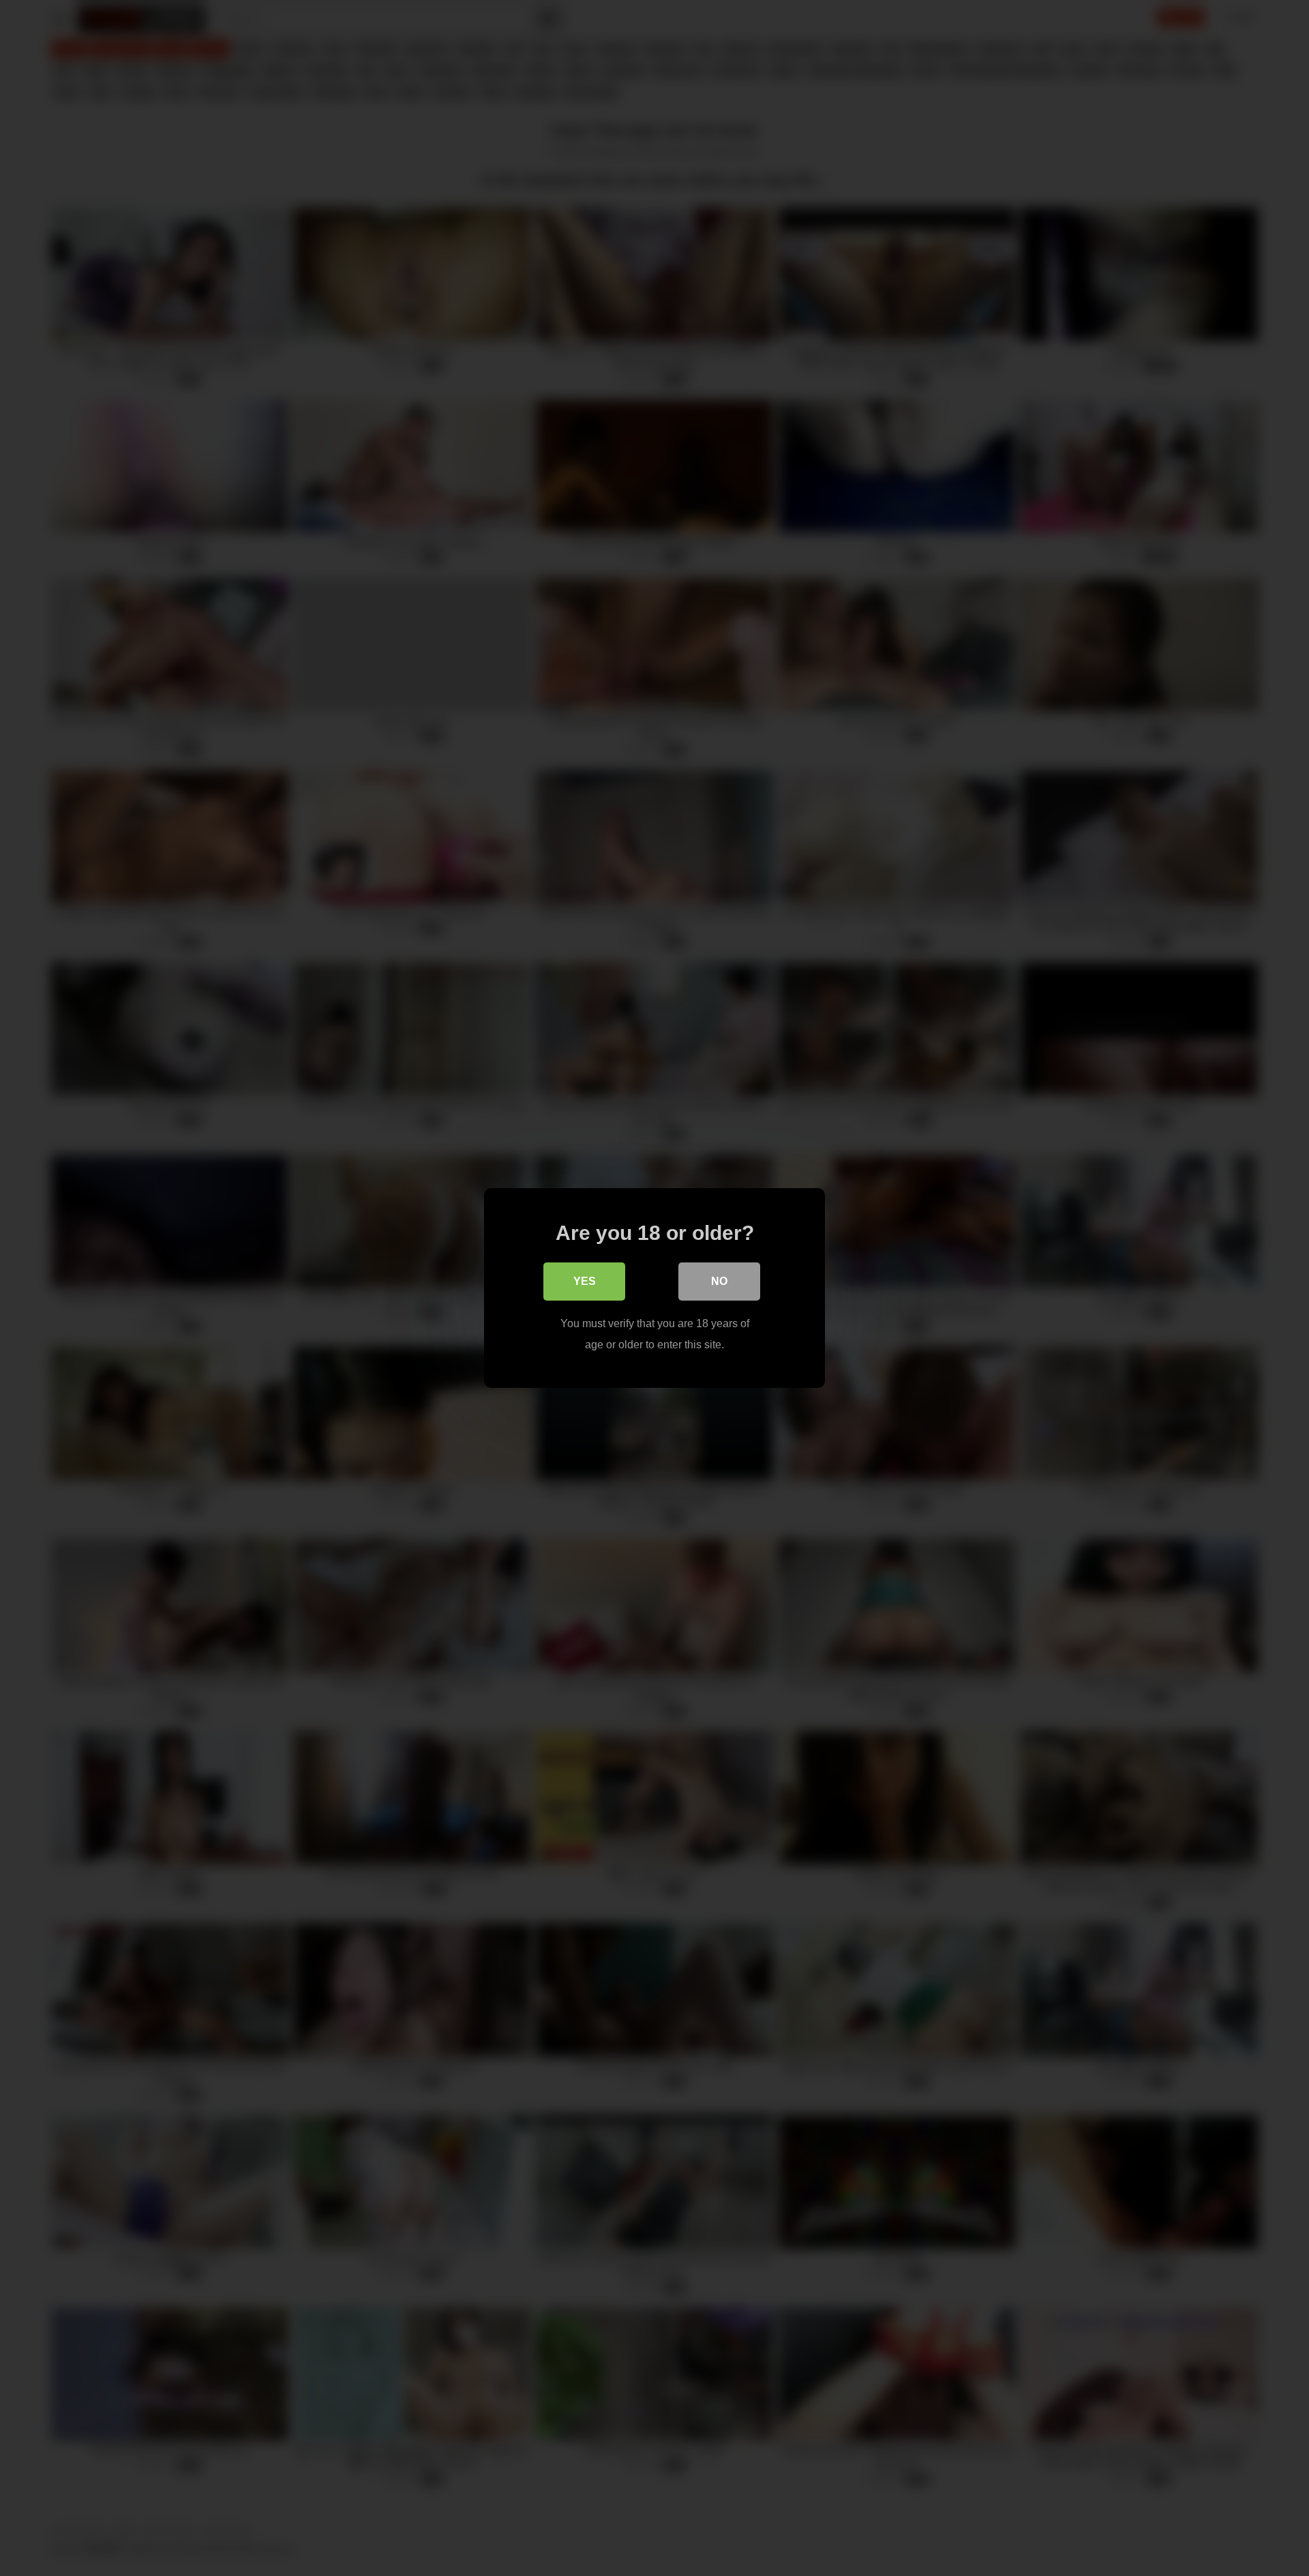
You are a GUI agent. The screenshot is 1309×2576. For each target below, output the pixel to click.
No (719, 1281)
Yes (585, 1281)
